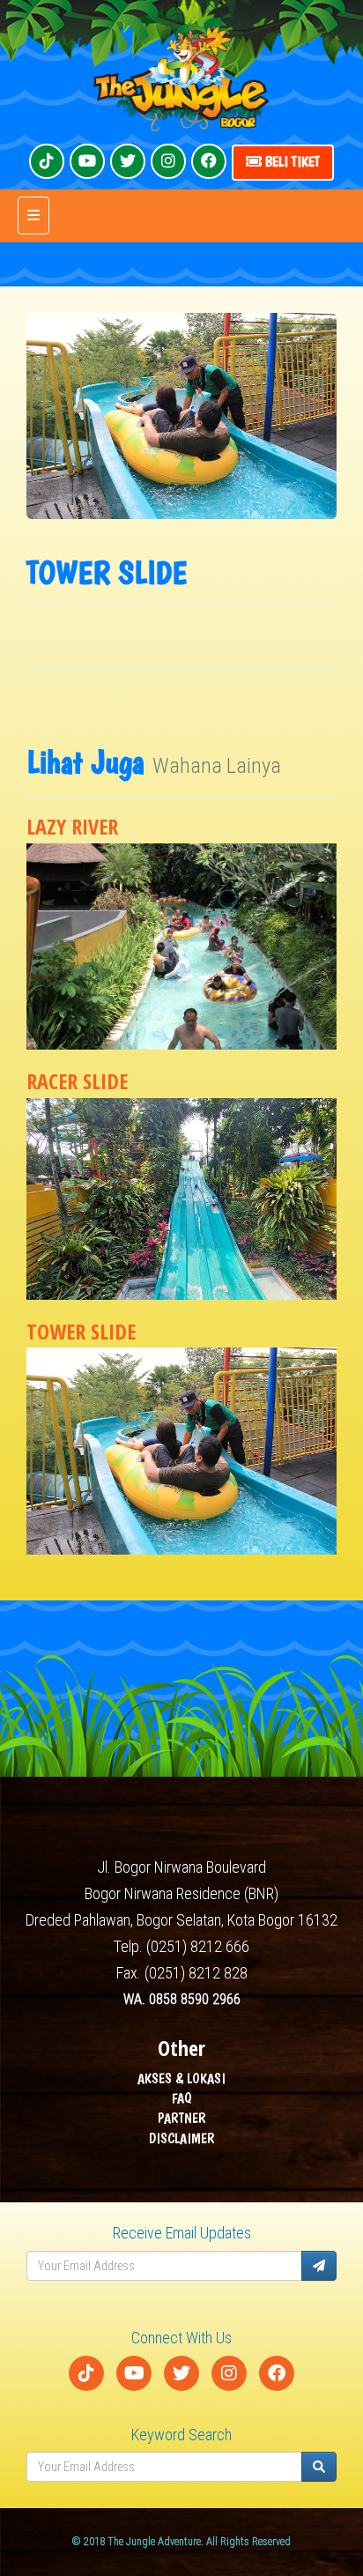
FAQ (182, 2098)
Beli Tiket (291, 162)
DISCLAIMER (182, 2138)
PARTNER (182, 2118)
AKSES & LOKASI (181, 2079)
